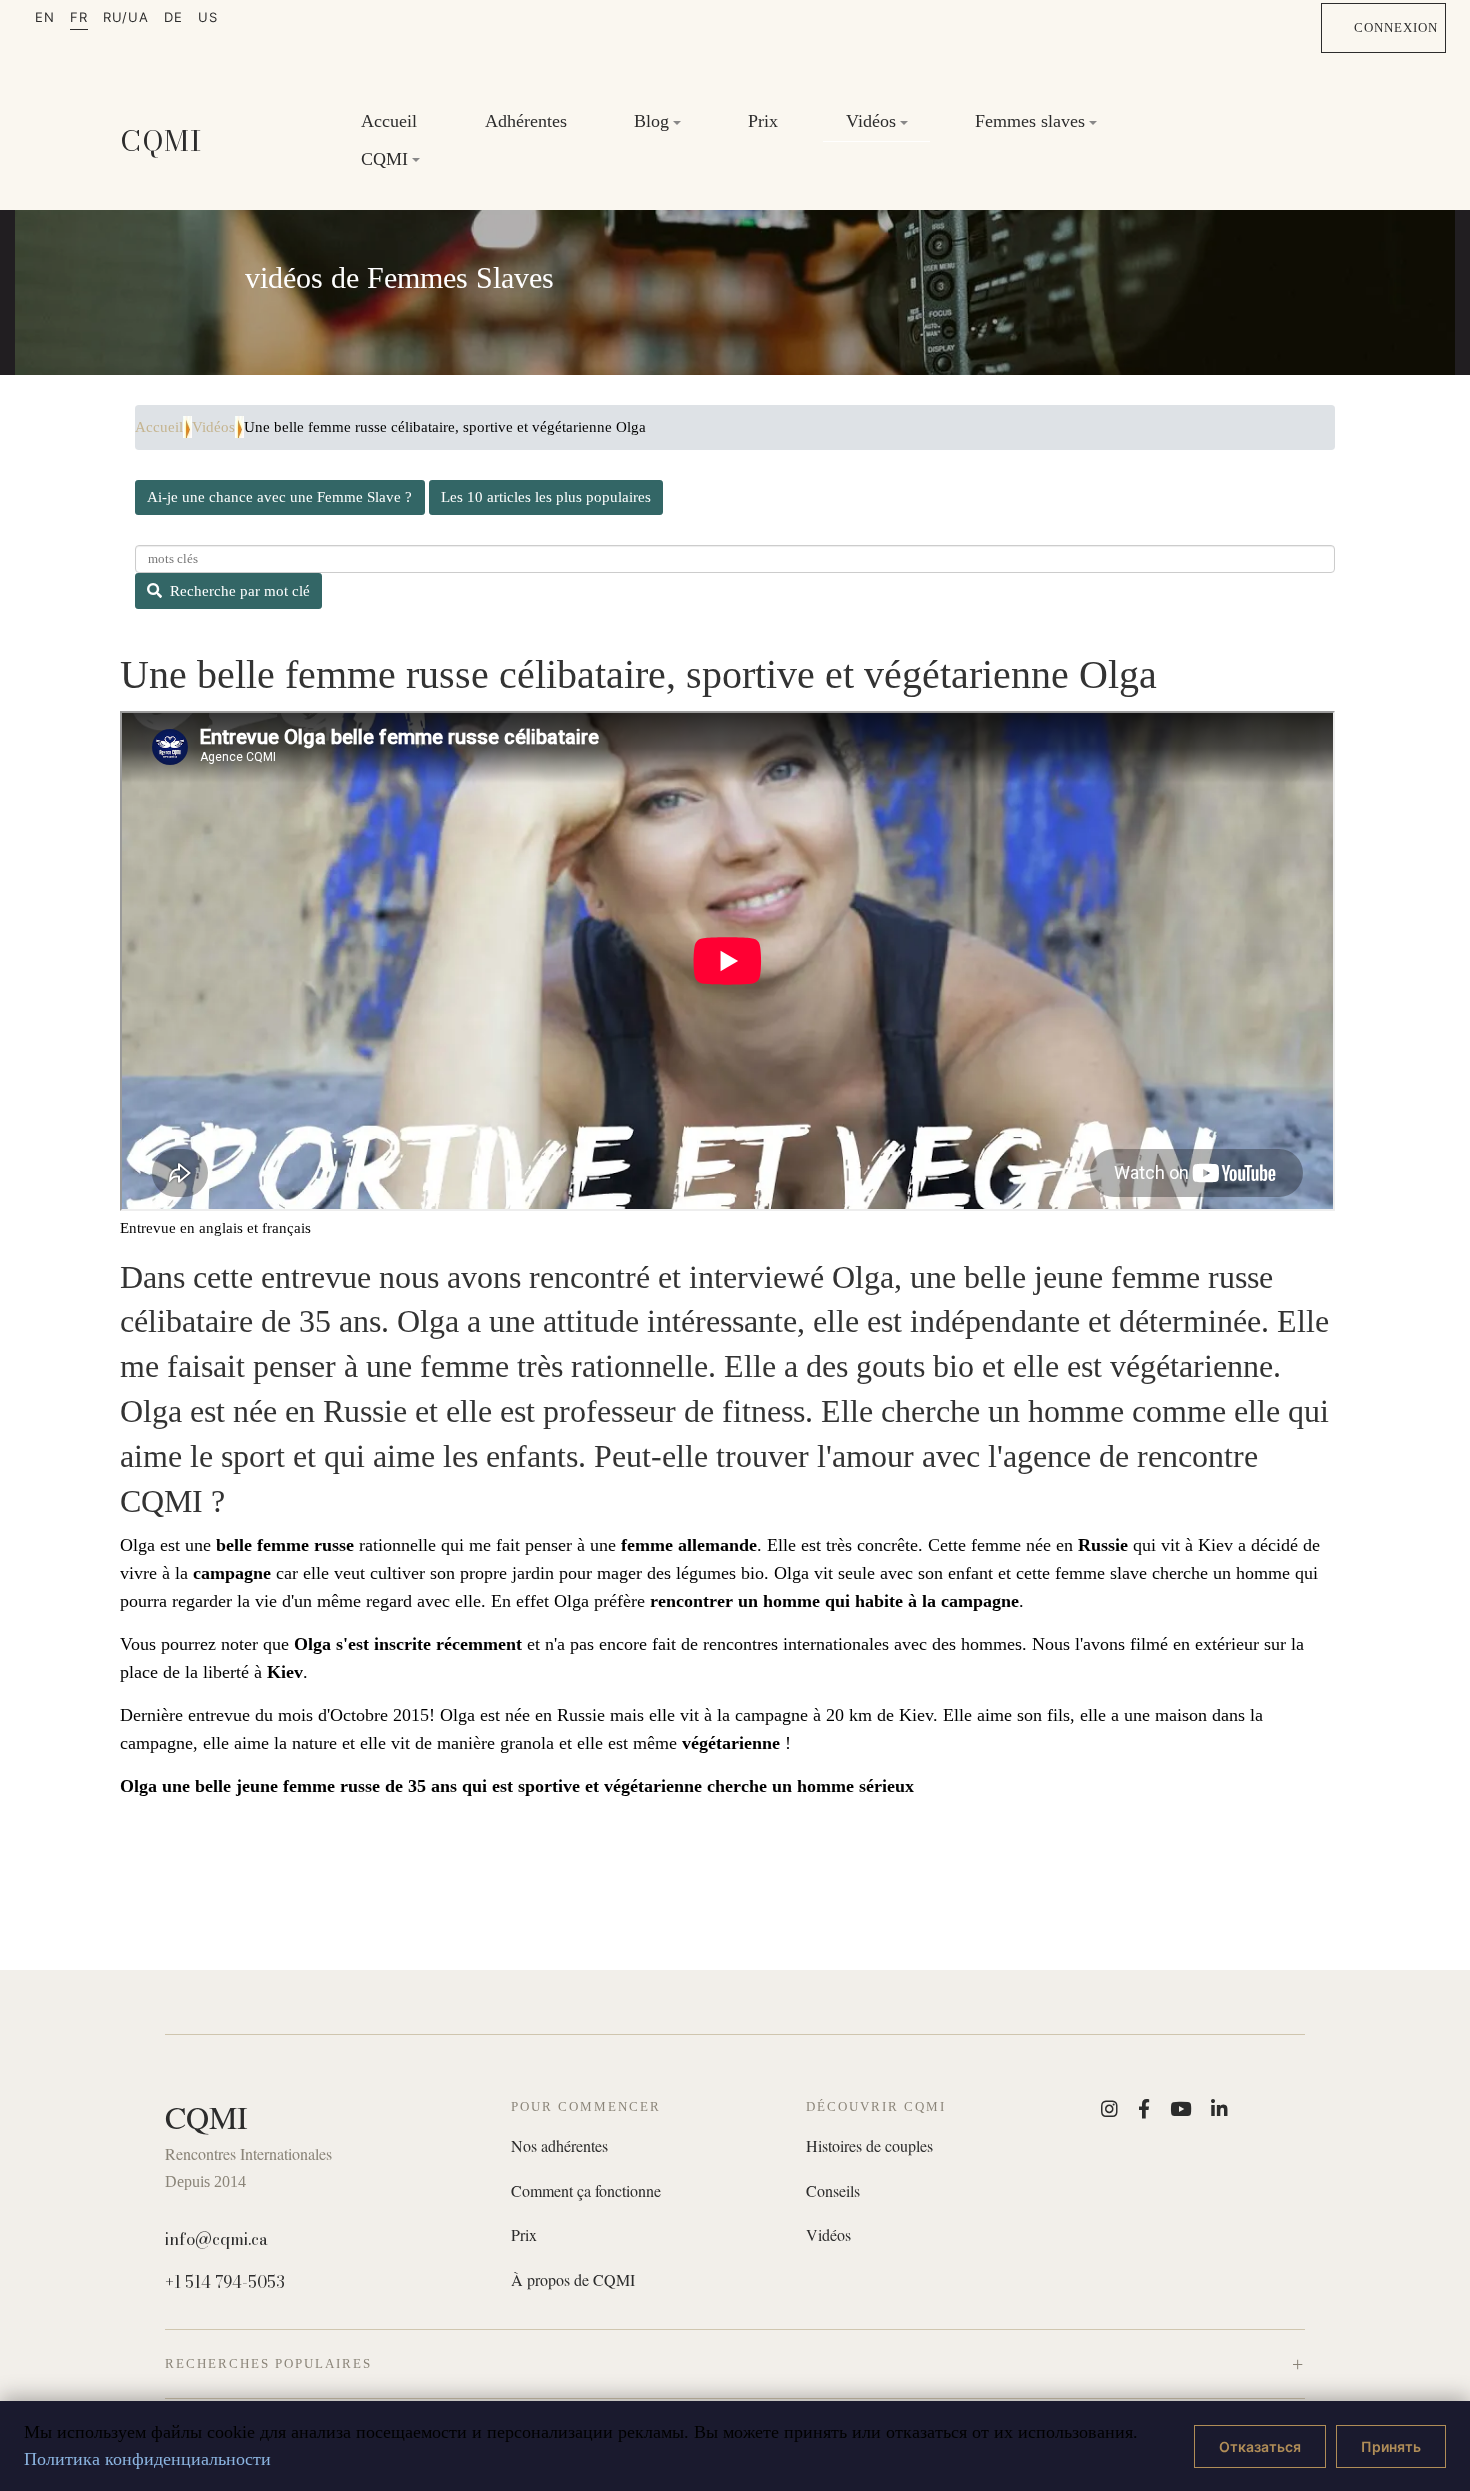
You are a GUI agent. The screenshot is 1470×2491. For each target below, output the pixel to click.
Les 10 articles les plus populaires (546, 497)
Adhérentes (526, 121)
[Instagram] (1109, 2108)
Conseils (833, 2191)
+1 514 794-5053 (225, 2282)
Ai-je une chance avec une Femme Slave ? (279, 497)
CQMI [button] (384, 159)
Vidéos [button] (871, 121)
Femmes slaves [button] (1030, 121)
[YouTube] (1180, 2108)
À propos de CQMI (573, 2280)
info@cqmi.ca (216, 2239)
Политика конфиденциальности (147, 2459)
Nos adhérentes (559, 2146)
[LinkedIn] (1219, 2108)
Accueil (389, 121)
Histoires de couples (869, 2146)
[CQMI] (161, 141)
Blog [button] (651, 121)
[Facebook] (1144, 2108)
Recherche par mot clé (240, 591)
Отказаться (1260, 2446)
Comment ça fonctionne (586, 2191)
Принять (1391, 2446)
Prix (763, 121)
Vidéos (213, 427)
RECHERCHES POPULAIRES (268, 2363)
